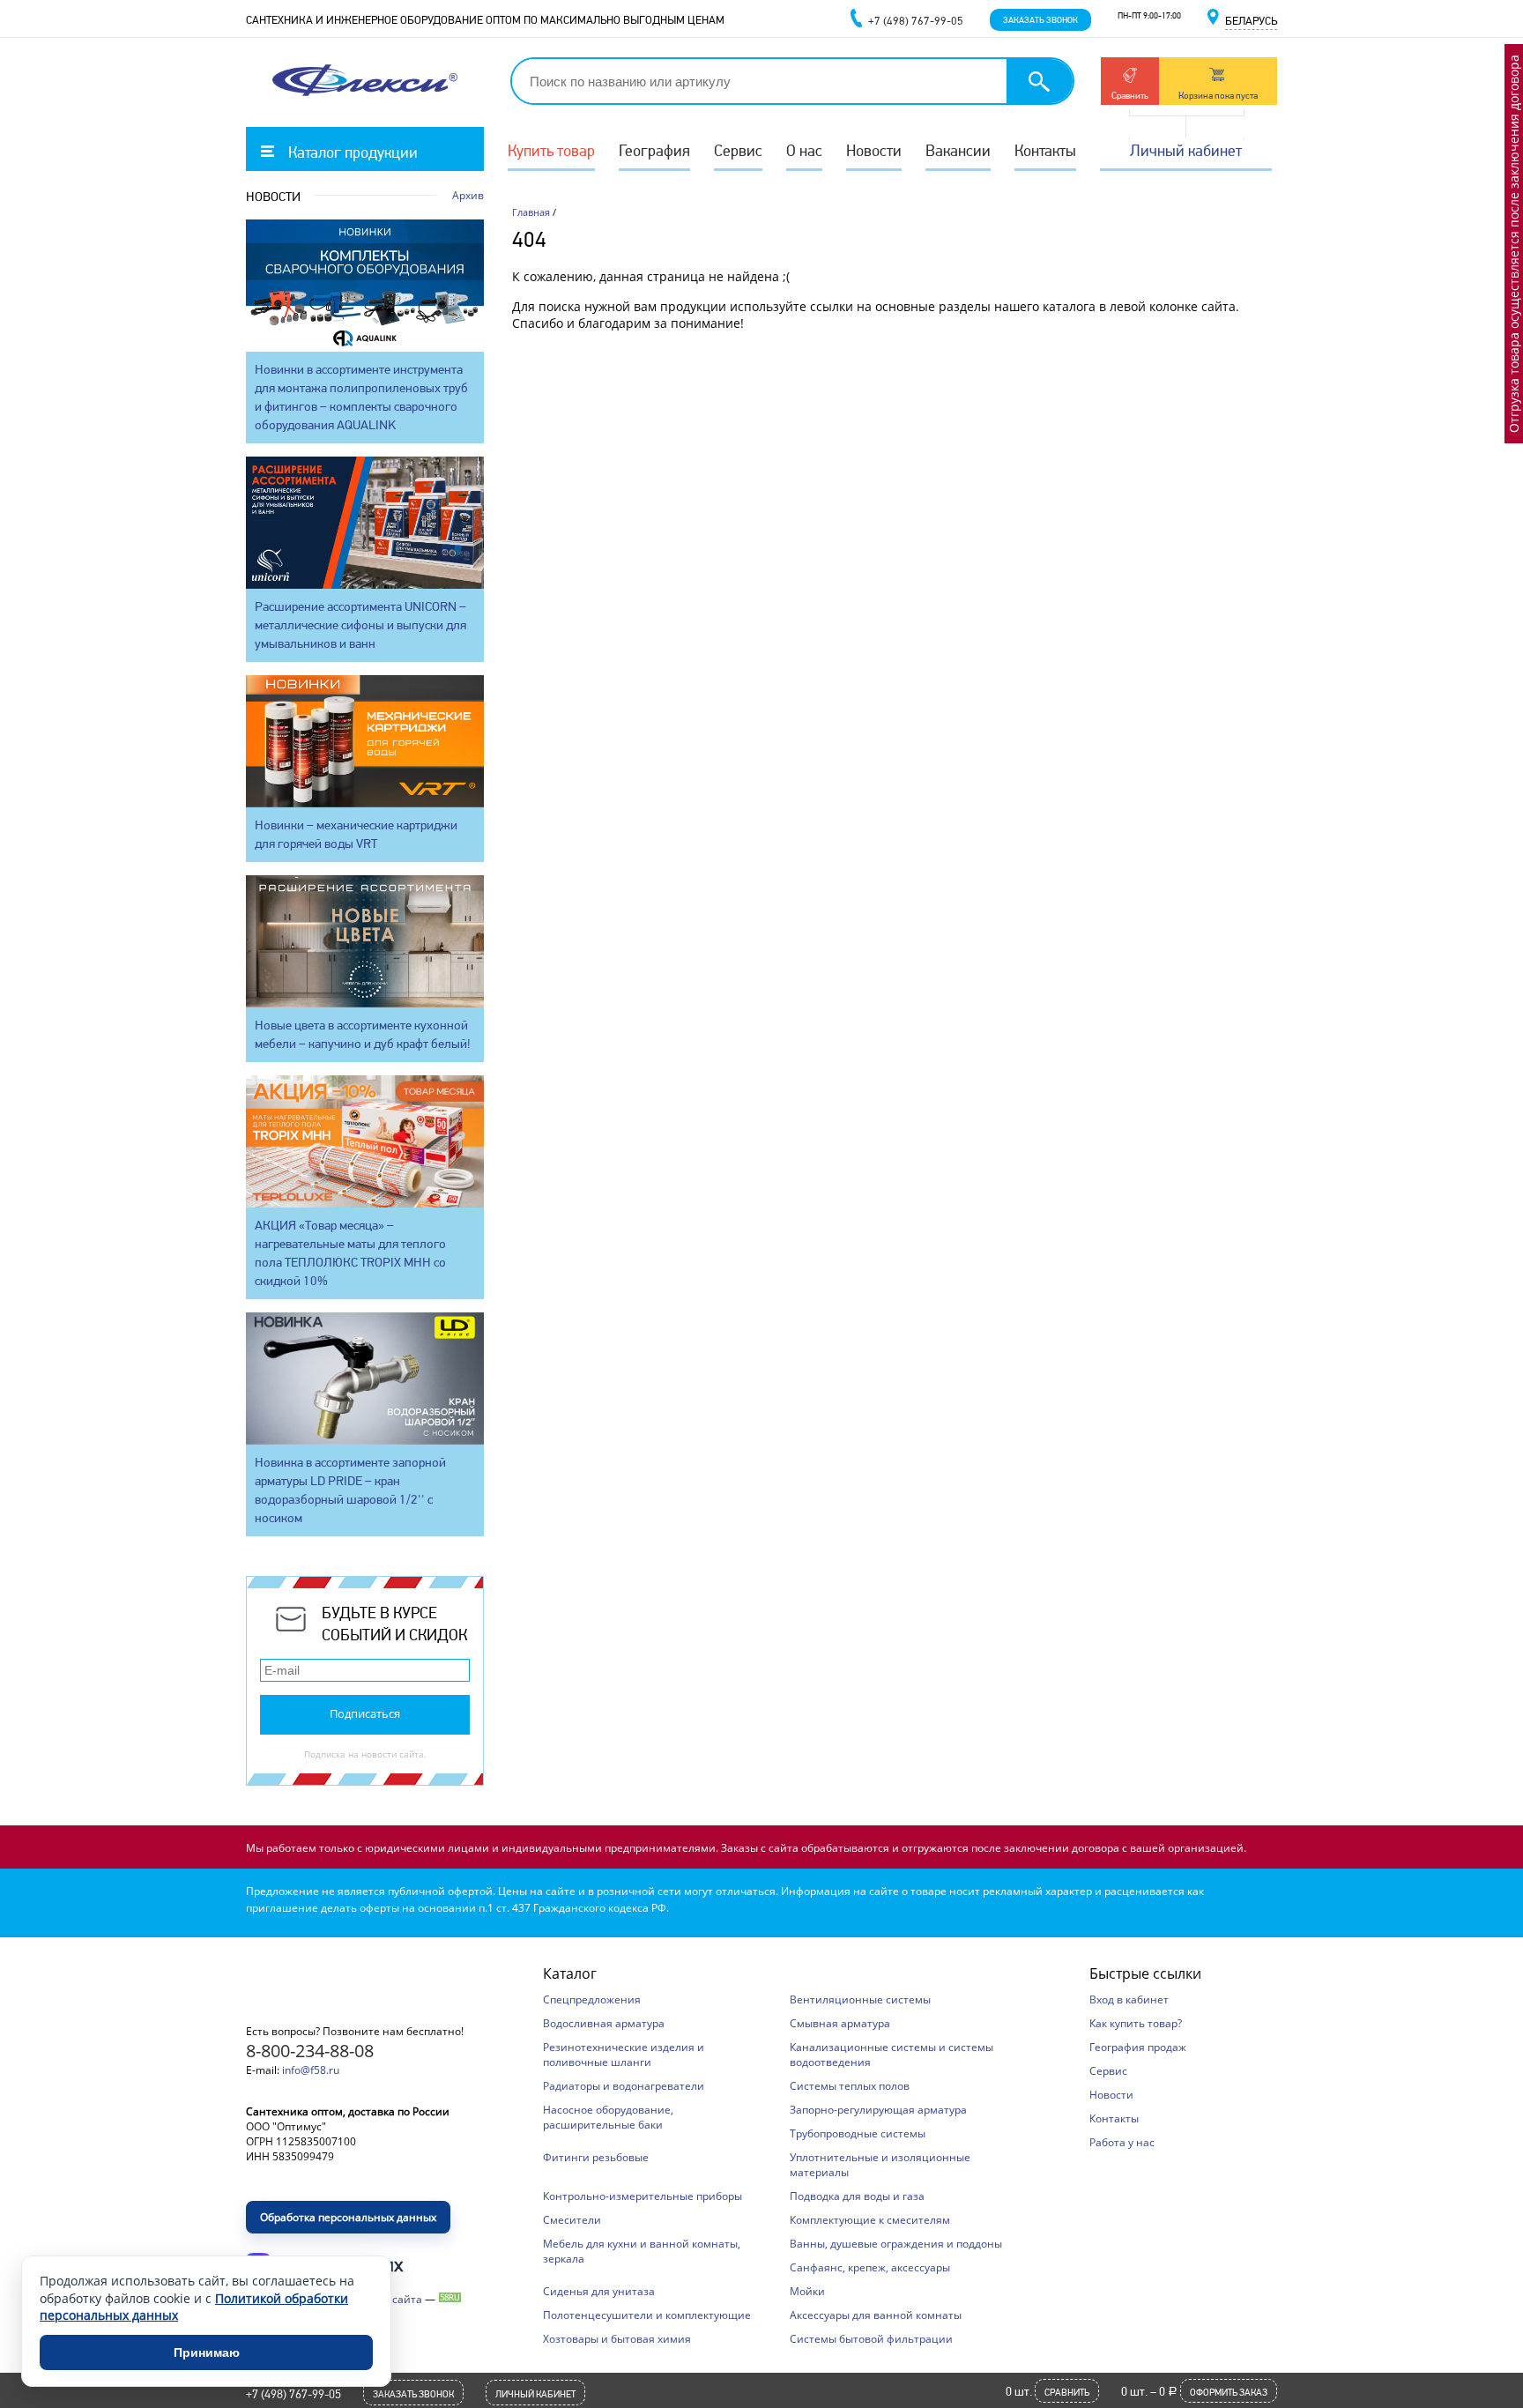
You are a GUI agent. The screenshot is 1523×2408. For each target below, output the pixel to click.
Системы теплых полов (850, 2086)
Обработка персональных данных (348, 2217)
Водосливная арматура (604, 2023)
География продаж (1138, 2047)
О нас (804, 150)
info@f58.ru (311, 2070)
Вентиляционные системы (860, 1999)
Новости (874, 150)
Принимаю (207, 2352)
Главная (531, 212)
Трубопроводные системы (858, 2133)
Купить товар (551, 150)
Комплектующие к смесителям (870, 2220)
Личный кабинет (1186, 150)
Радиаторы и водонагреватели (624, 2086)
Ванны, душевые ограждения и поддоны (896, 2244)
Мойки (807, 2291)
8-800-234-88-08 (310, 2051)
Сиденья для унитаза (599, 2291)
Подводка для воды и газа (857, 2196)
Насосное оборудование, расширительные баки (608, 2117)
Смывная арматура (840, 2023)
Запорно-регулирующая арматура (878, 2110)
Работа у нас (1122, 2142)
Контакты (1045, 150)
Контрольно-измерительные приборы (643, 2196)
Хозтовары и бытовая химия (617, 2339)
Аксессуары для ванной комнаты (876, 2315)
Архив (468, 195)
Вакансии (958, 150)
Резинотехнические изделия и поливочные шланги (624, 2055)
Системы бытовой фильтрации (871, 2339)
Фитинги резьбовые (596, 2157)
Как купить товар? (1136, 2023)
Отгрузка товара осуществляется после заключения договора (1514, 244)
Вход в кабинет (1129, 1999)
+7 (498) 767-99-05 (293, 2394)
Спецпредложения (592, 1999)
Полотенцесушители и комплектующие (647, 2315)
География (654, 150)
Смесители (572, 2220)
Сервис (738, 150)
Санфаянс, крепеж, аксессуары (870, 2267)
